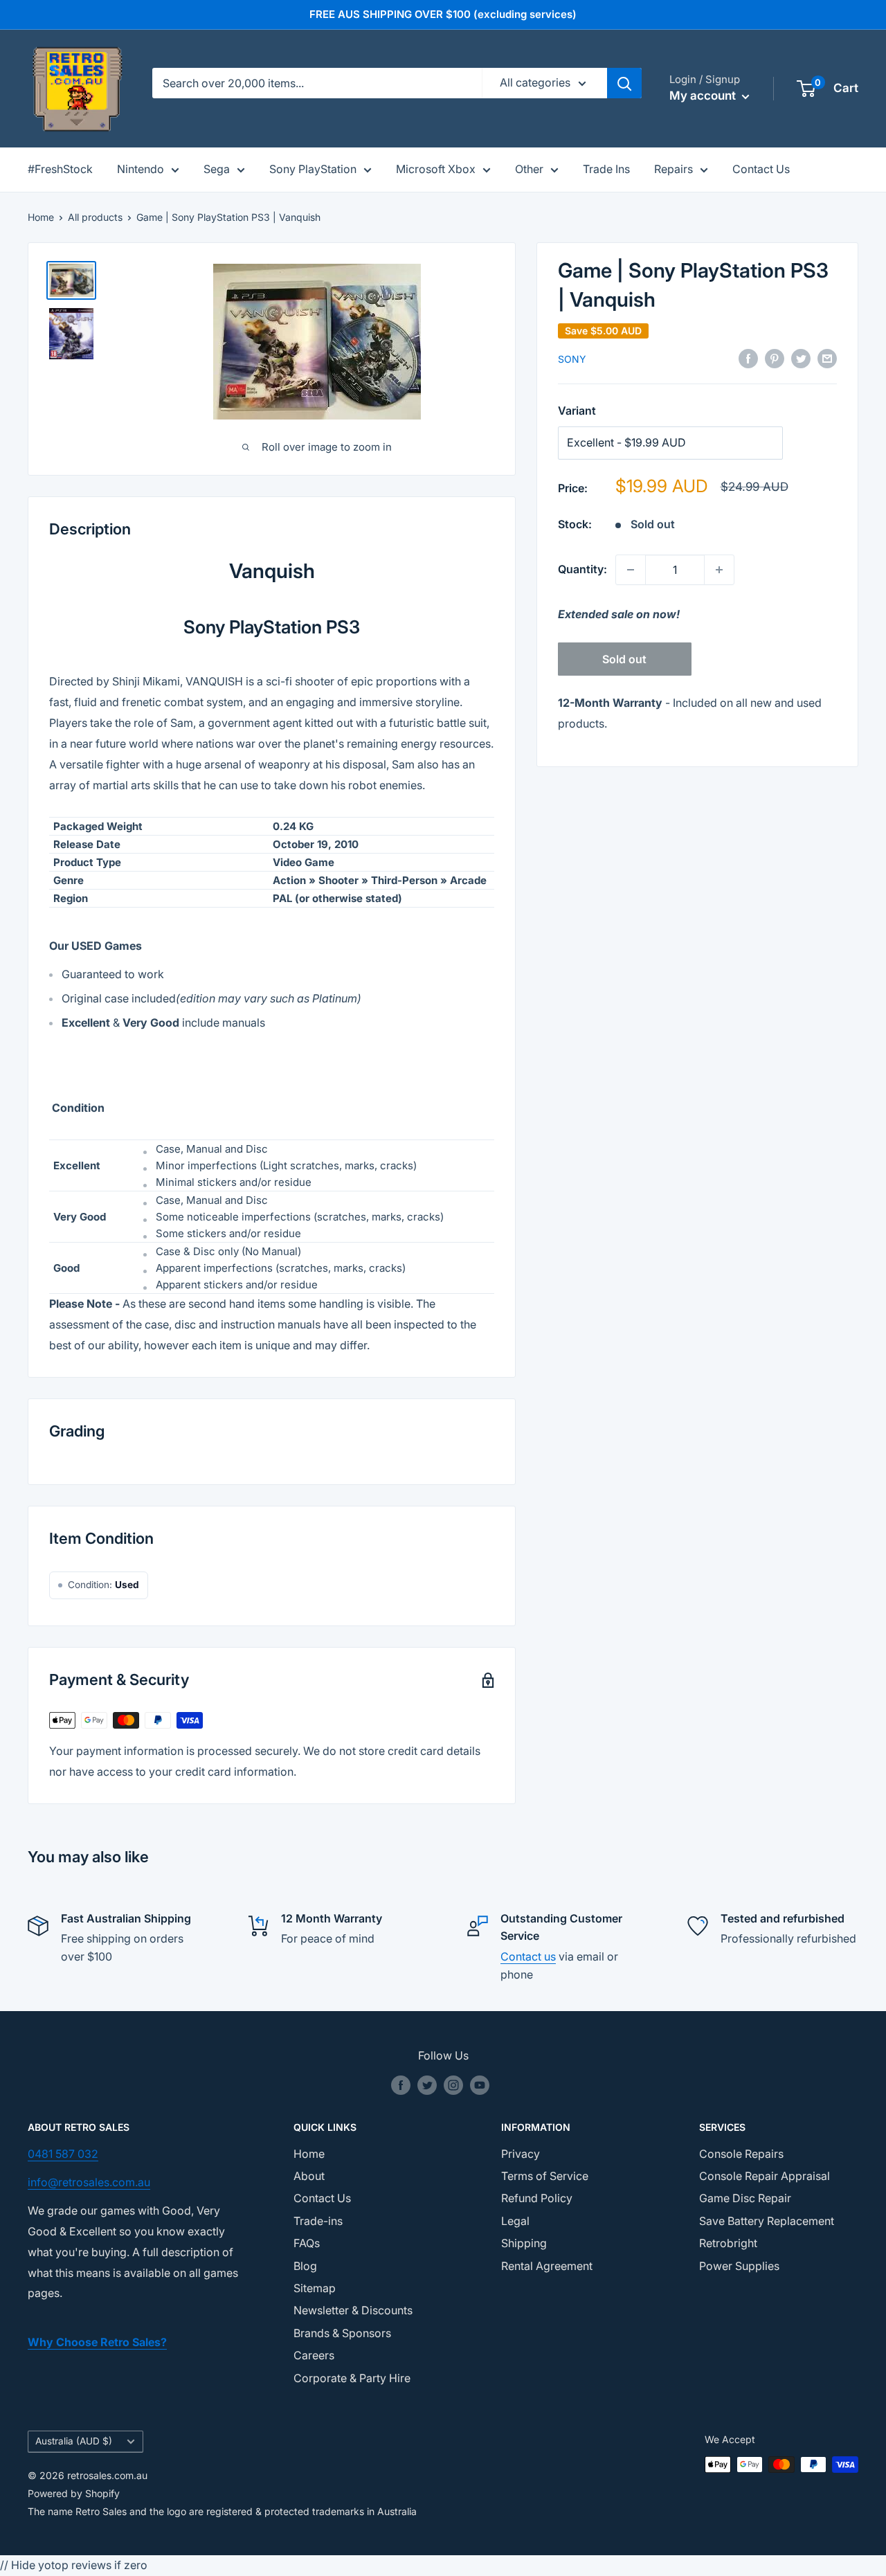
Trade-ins (318, 2221)
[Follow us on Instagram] (453, 2085)
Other (529, 169)
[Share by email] (827, 359)
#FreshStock (60, 169)
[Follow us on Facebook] (401, 2085)
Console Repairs (741, 2154)
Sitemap (315, 2288)
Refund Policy (537, 2198)
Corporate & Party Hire (352, 2378)
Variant (577, 411)
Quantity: (582, 569)
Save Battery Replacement (767, 2221)
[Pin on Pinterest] (775, 359)
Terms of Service (545, 2176)
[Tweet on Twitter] (801, 359)
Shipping (524, 2243)
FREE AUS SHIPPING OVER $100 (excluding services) (443, 14)
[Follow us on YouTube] (480, 2085)
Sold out (624, 659)
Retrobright (728, 2243)
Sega (217, 169)
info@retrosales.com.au (89, 2182)
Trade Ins (606, 169)
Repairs (673, 169)
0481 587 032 (63, 2154)
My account (704, 96)
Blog (305, 2266)
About (309, 2176)
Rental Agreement (547, 2266)
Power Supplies (739, 2266)
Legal (515, 2221)
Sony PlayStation (313, 169)
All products (95, 217)
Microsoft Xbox (436, 169)
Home (41, 217)
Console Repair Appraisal (765, 2176)
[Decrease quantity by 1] (631, 570)
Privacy (521, 2154)
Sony (572, 359)
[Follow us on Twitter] (427, 2085)
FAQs (307, 2243)
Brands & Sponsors (342, 2333)
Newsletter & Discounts (353, 2310)
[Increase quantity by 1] (719, 570)
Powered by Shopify (74, 2493)
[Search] (624, 83)
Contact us (528, 1956)
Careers (314, 2355)
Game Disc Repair (745, 2198)
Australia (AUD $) (74, 2441)
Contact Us (761, 169)
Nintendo (141, 169)
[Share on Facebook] (748, 359)
